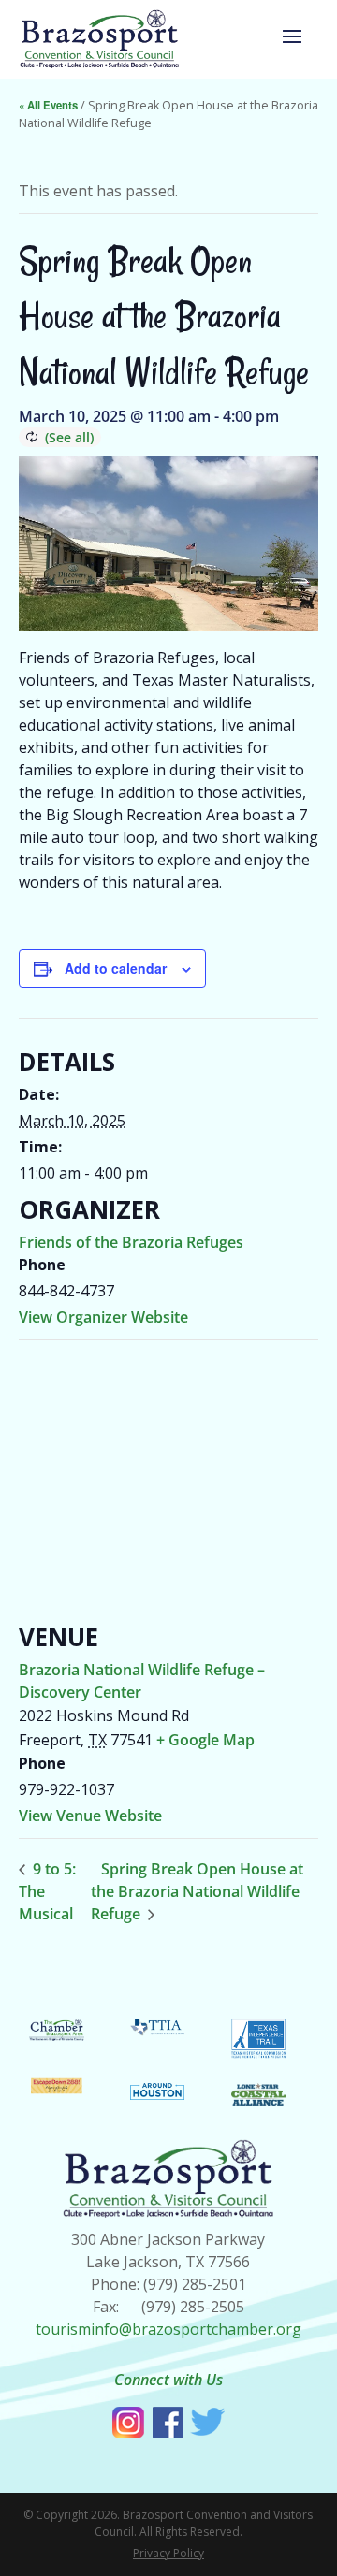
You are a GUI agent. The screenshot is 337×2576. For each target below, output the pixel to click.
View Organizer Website (103, 1317)
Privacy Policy (168, 2553)
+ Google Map (205, 1740)
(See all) (69, 437)
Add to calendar (116, 968)
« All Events (48, 105)
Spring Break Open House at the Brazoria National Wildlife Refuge (197, 1891)
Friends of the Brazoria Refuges (131, 1242)
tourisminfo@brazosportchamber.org (168, 2329)
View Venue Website (90, 1816)
